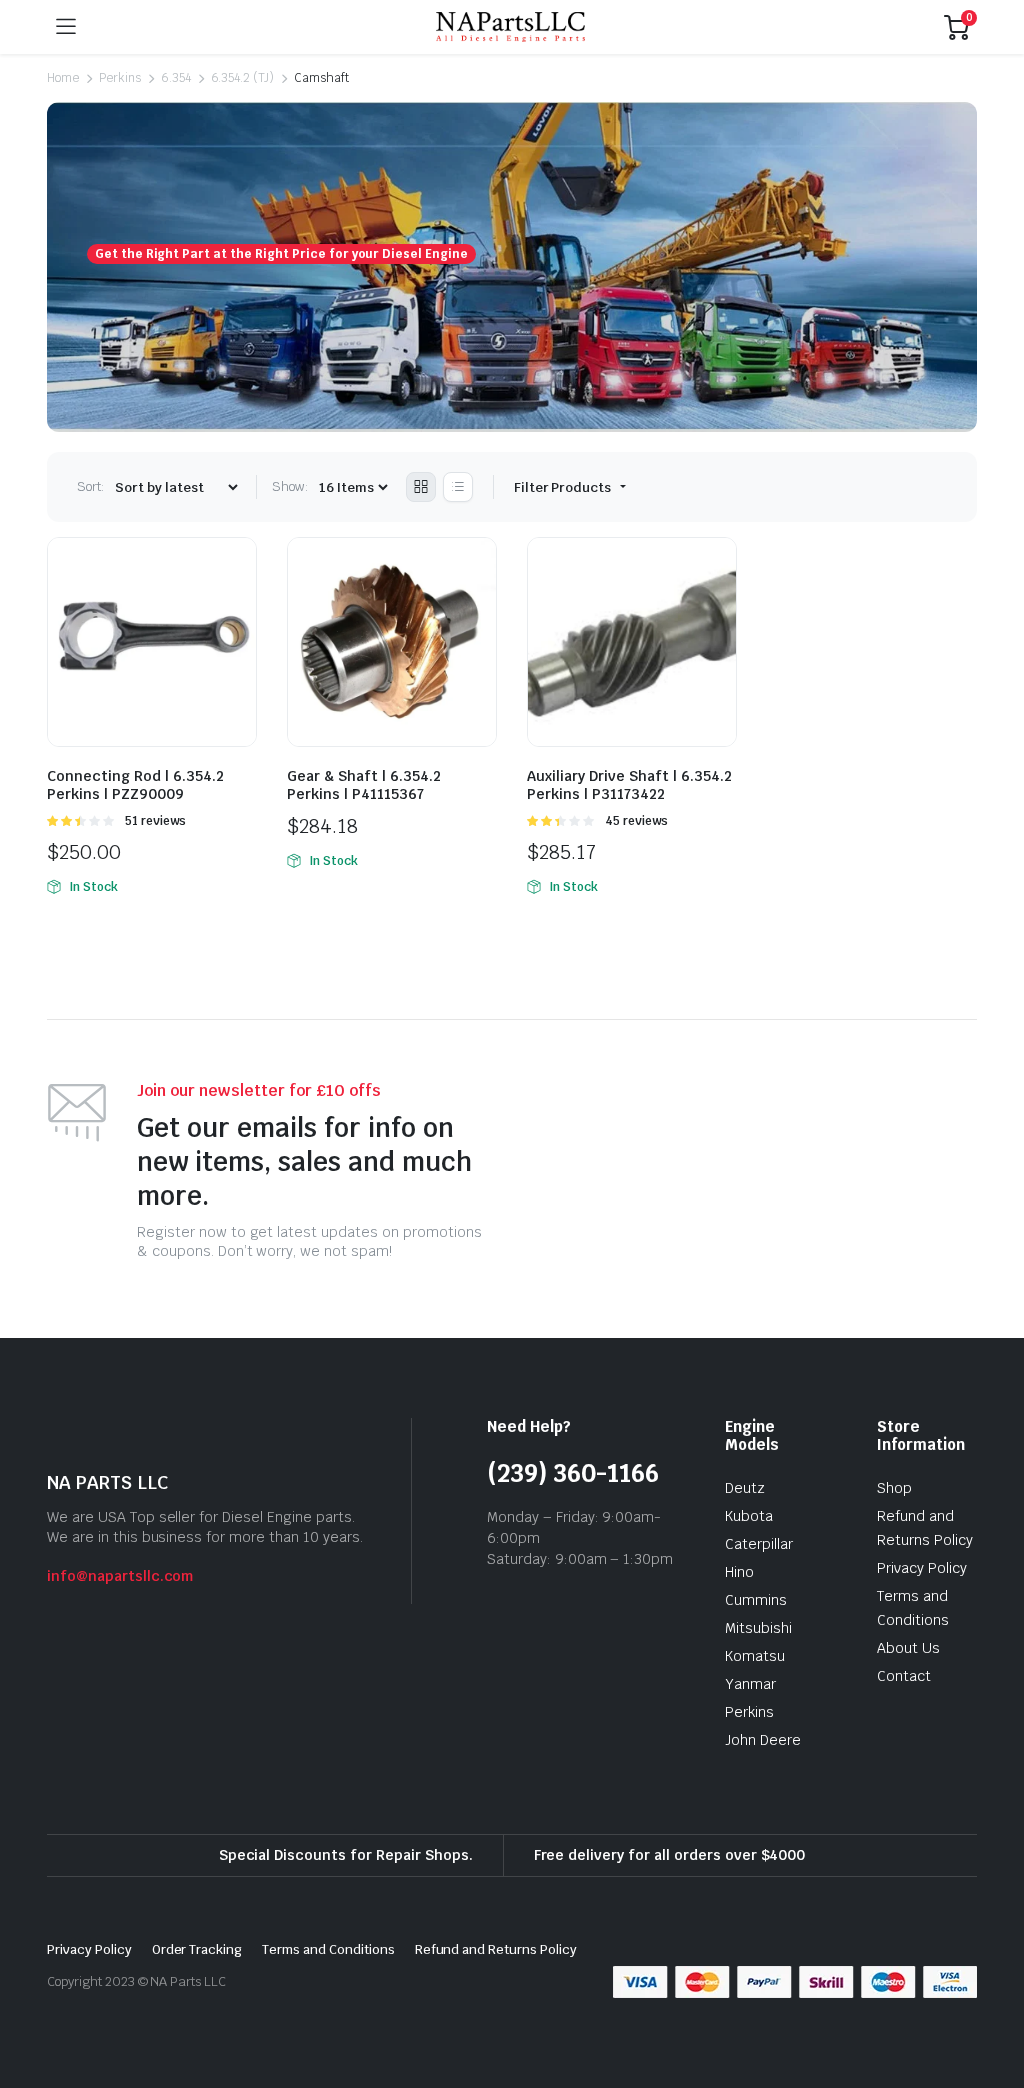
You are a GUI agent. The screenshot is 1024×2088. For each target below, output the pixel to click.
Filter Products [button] (564, 487)
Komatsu (755, 1656)
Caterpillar (759, 1544)
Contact (904, 1676)
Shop (894, 1488)
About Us (908, 1648)
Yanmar (750, 1684)
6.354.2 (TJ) (243, 78)
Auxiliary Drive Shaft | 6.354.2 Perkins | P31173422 (629, 785)
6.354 (176, 78)
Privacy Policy (922, 1568)
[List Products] (458, 487)
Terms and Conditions (328, 1949)
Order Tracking (197, 1949)
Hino (739, 1572)
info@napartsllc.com (120, 1576)
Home (63, 78)
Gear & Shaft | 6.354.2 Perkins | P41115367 (364, 785)
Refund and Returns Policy (496, 1949)
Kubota (749, 1516)
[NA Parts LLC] (510, 27)
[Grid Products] (421, 487)
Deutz (745, 1488)
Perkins (120, 78)
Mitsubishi (758, 1628)
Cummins (756, 1600)
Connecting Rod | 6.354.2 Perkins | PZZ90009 (135, 785)
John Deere (763, 1740)
